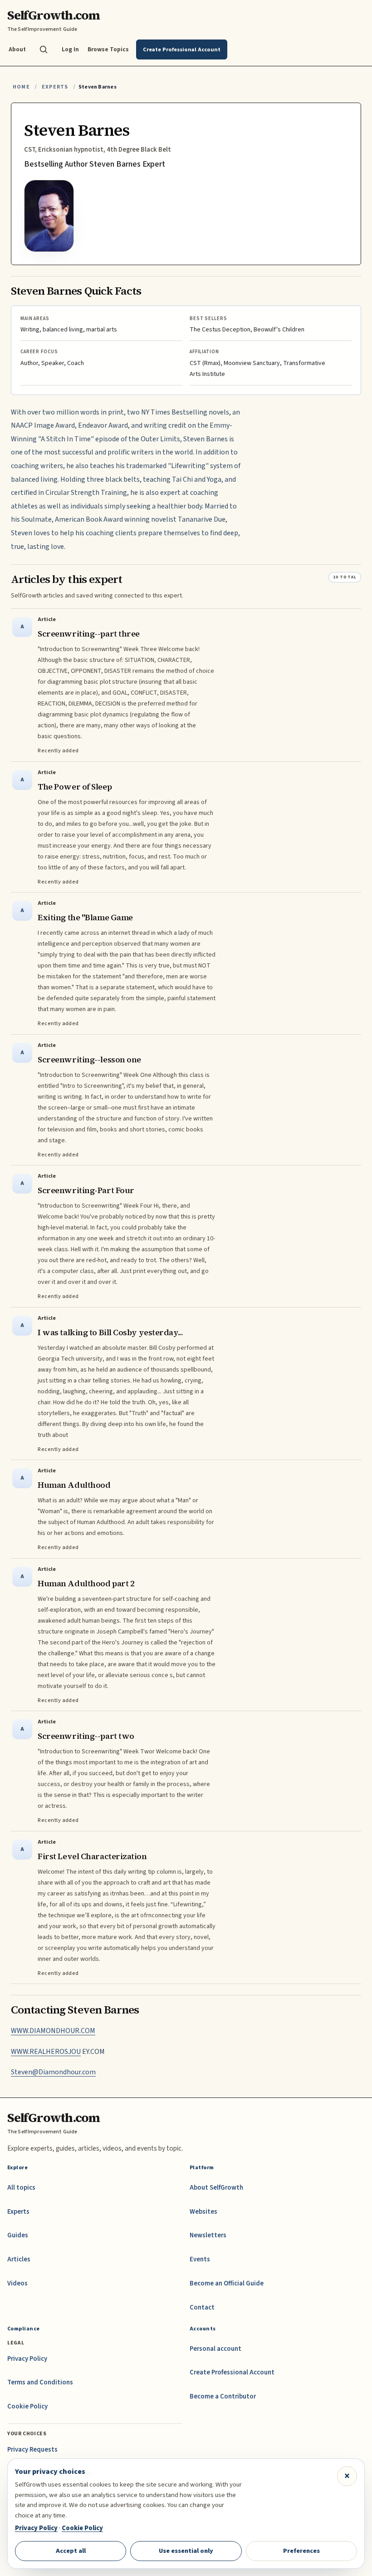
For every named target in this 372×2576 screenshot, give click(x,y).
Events (200, 2259)
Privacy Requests (32, 2450)
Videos (17, 2283)
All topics (21, 2188)
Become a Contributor (223, 2396)
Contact (202, 2307)
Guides (18, 2235)
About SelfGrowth (216, 2188)
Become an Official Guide (227, 2283)
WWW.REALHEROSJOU (46, 2052)
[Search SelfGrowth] (44, 49)
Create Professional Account (232, 2372)
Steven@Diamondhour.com (53, 2072)
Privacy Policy (27, 2359)
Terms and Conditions (40, 2382)
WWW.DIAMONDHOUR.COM (53, 2031)
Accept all (71, 2551)
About (17, 49)
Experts (55, 87)
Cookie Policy (27, 2406)
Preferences (301, 2551)
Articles (19, 2259)
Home (21, 87)
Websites (203, 2212)
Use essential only (186, 2551)
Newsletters (208, 2235)
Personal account (215, 2349)
